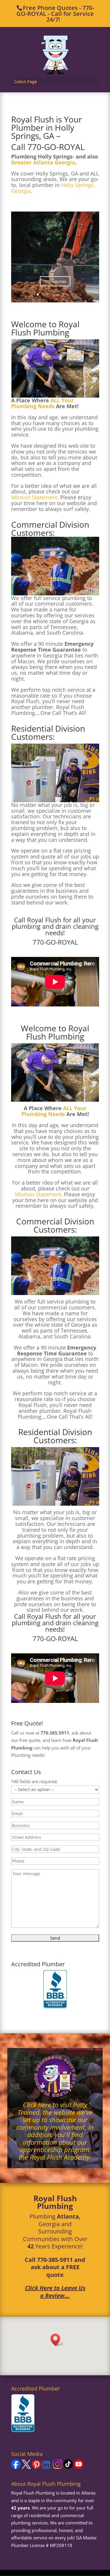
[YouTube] (79, 2467)
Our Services (55, 281)
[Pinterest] (37, 2467)
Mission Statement (34, 497)
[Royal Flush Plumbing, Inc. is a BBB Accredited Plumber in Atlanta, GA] (55, 1989)
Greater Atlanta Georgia (43, 162)
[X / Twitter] (26, 2467)
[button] (57, 2340)
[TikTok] (68, 2467)
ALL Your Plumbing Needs (42, 403)
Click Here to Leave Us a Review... (55, 2292)
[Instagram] (57, 2467)
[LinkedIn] (47, 2467)
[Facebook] (16, 2467)
